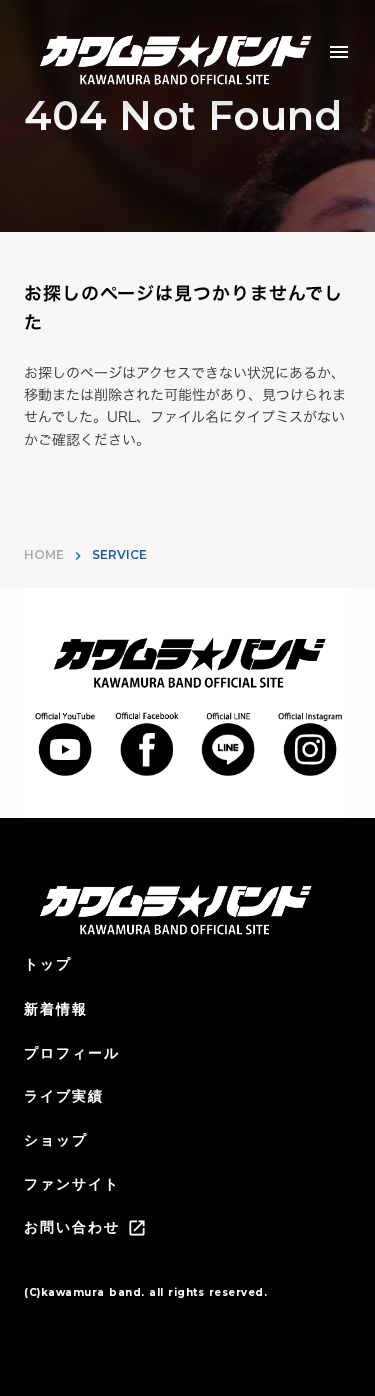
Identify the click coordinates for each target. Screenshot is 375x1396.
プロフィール (72, 1053)
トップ (48, 964)
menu (339, 52)
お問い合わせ (72, 1227)
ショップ (56, 1140)
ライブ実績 (64, 1096)
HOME (44, 554)
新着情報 (56, 1009)
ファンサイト (72, 1184)
